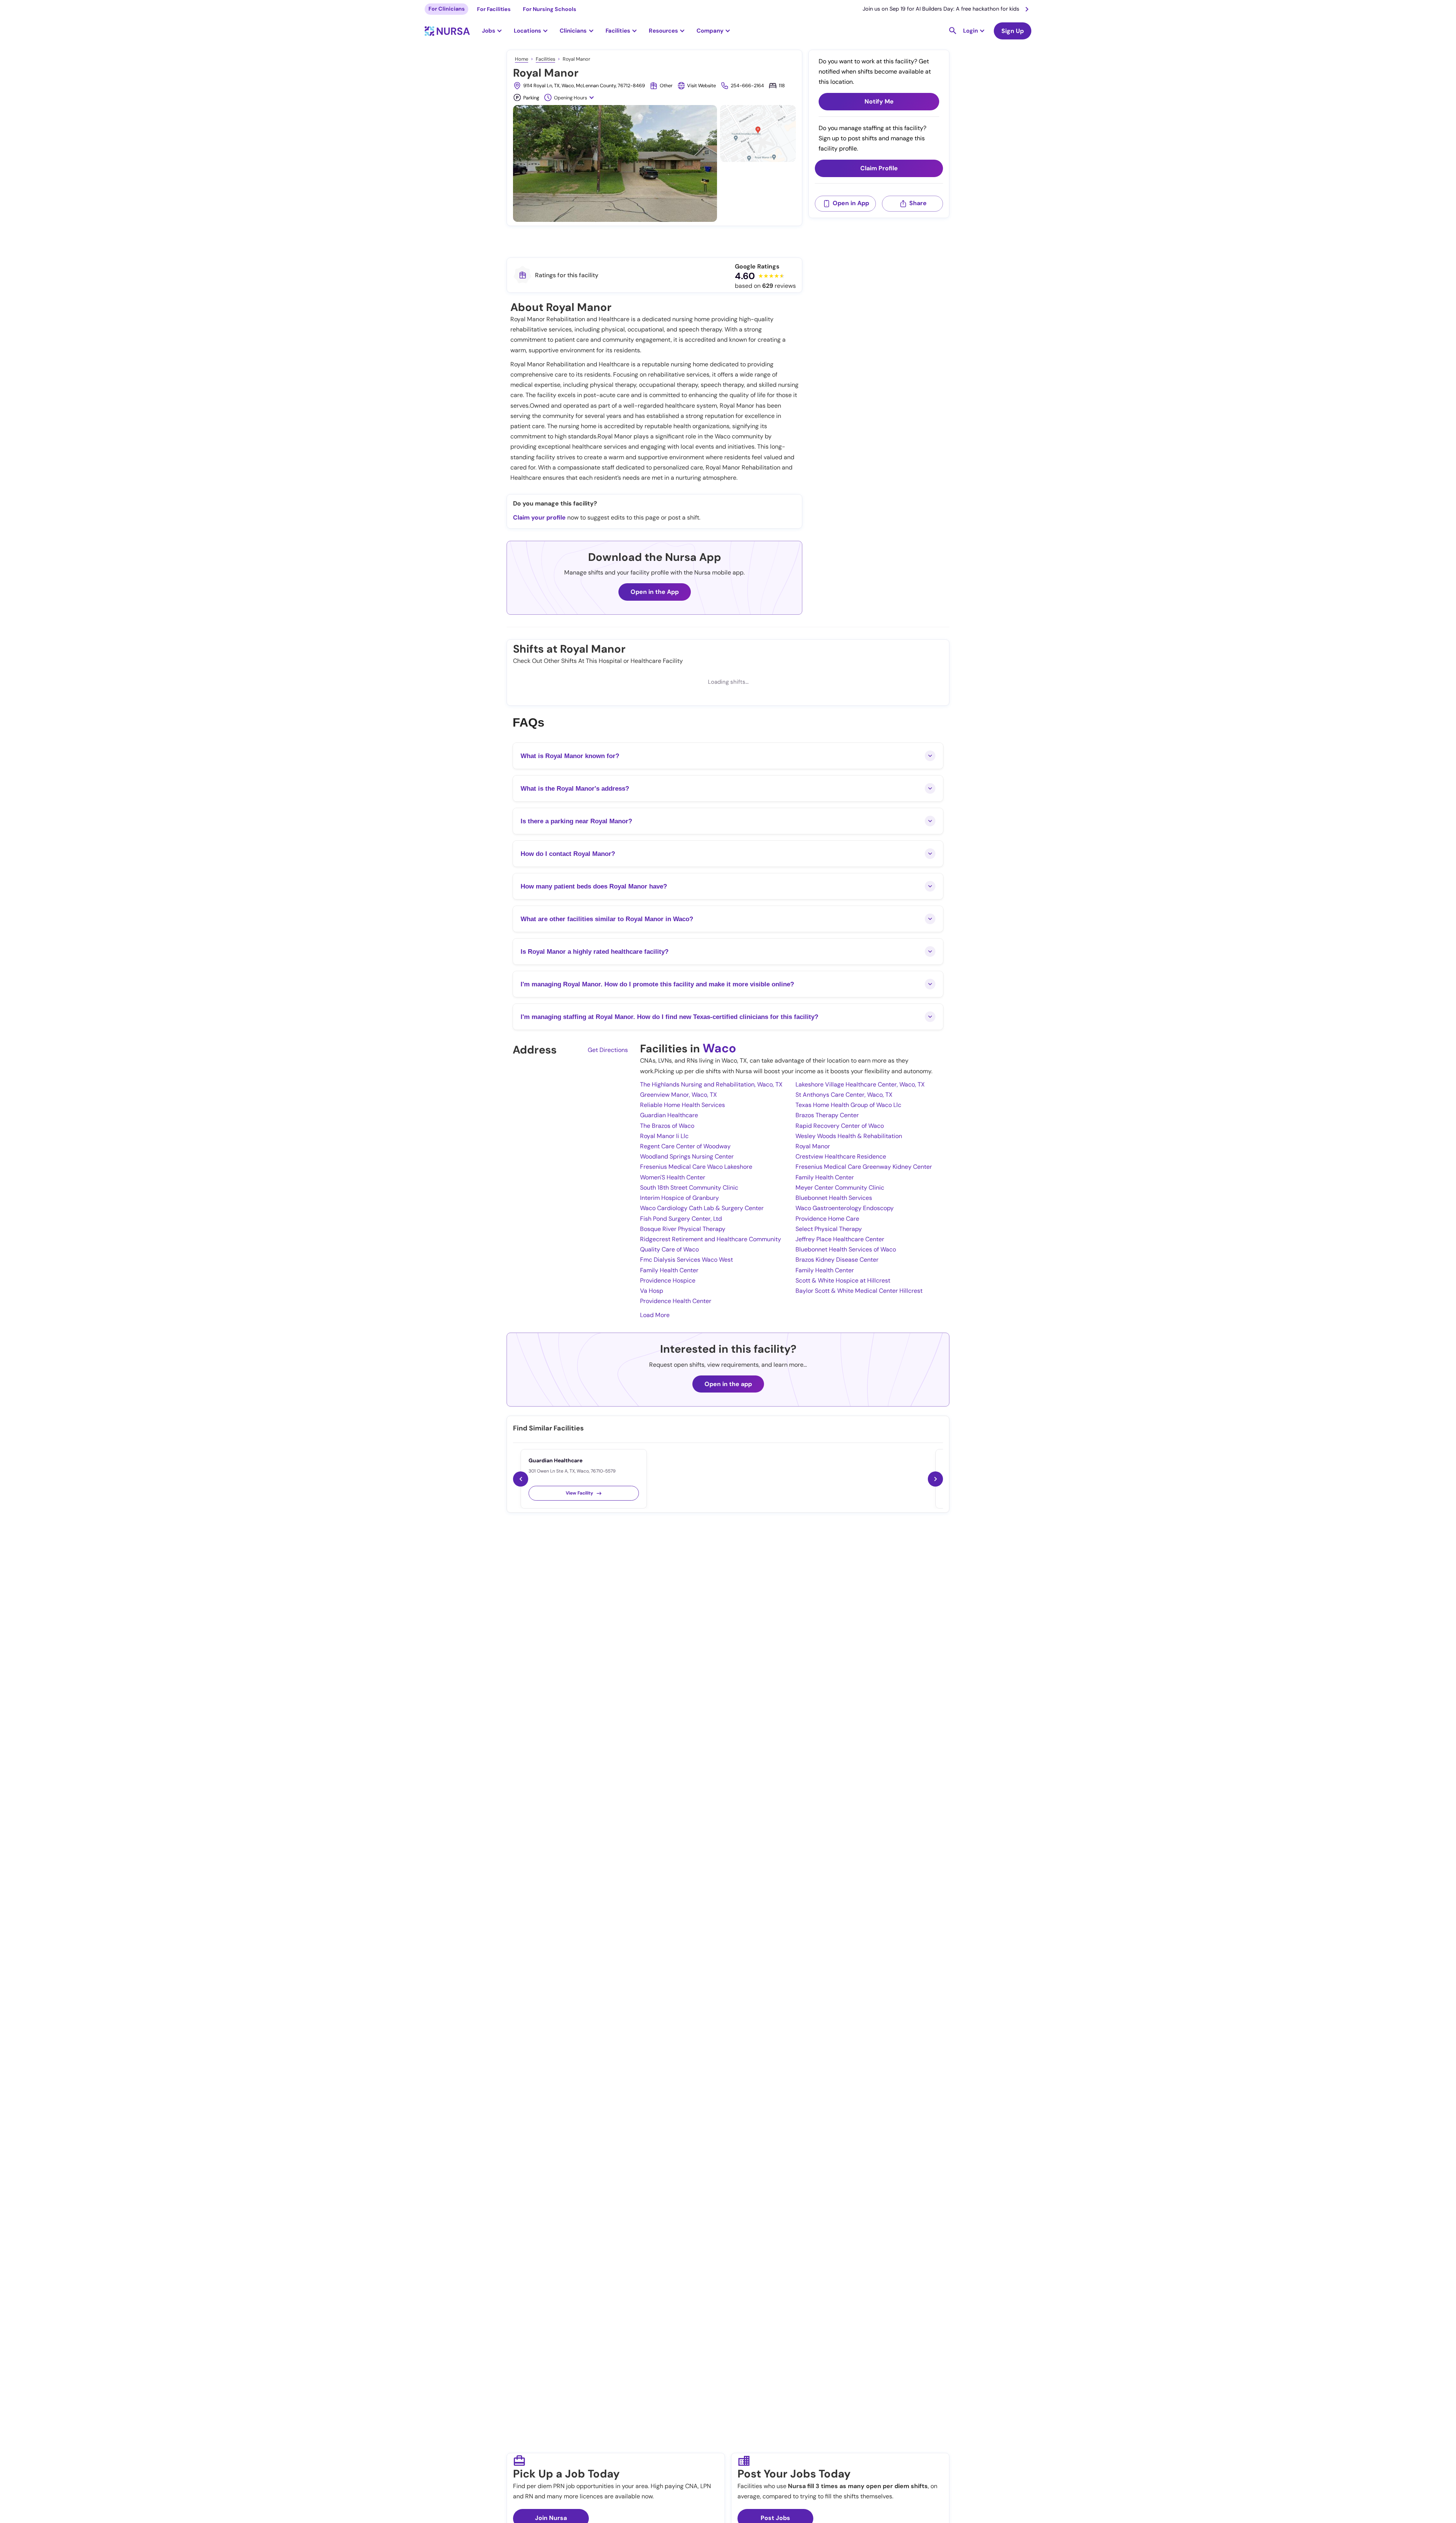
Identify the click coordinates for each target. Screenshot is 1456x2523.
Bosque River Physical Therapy (683, 1229)
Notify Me (879, 102)
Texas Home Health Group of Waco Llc (848, 1105)
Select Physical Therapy (829, 1229)
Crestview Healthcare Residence (841, 1156)
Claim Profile (879, 169)
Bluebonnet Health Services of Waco (846, 1249)
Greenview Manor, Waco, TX (679, 1095)
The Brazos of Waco (667, 1126)
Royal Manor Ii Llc (664, 1136)
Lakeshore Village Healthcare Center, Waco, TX (860, 1084)
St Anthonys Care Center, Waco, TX (844, 1095)
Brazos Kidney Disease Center (837, 1260)
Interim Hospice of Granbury (679, 1198)
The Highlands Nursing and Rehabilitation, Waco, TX (711, 1084)
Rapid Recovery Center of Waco (840, 1126)
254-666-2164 (747, 86)
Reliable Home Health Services (682, 1105)
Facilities (545, 59)
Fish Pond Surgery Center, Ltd (681, 1219)
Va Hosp (652, 1291)
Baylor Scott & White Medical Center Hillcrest (859, 1291)
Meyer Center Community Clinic (840, 1188)
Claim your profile (539, 517)
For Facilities (494, 9)
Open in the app (728, 1384)
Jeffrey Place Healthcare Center (840, 1239)
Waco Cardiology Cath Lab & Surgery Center (702, 1208)
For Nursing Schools (550, 9)
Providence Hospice (668, 1280)
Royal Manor (813, 1146)
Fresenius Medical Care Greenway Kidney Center (864, 1167)
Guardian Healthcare (669, 1115)
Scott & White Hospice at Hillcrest (843, 1280)
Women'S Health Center (673, 1177)
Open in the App (655, 592)
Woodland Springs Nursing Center (687, 1156)
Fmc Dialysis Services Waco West (686, 1260)
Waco (719, 1048)
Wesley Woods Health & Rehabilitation (849, 1136)
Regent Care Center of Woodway (685, 1146)
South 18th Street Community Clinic (689, 1188)
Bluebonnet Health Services (834, 1198)
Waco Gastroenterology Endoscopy (845, 1208)
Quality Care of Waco (669, 1249)
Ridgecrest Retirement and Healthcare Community (711, 1239)
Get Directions (608, 1050)
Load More (655, 1315)
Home (522, 59)
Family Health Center (825, 1177)
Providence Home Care (827, 1219)
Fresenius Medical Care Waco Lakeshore (696, 1167)
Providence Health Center (676, 1301)
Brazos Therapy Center (827, 1115)
